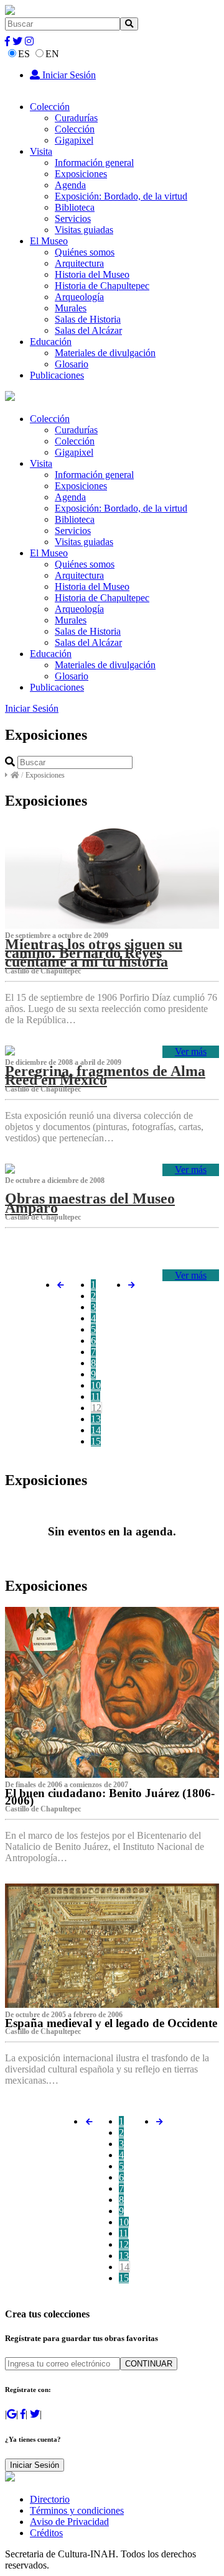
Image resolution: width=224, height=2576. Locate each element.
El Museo (49, 241)
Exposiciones (81, 174)
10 (96, 1385)
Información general (94, 163)
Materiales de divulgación (105, 353)
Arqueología (79, 297)
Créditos (46, 2533)
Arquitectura (79, 263)
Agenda (70, 185)
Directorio (50, 2499)
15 (96, 1441)
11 (96, 1396)
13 (96, 1419)
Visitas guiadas (84, 230)
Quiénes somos (85, 252)
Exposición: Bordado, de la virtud (121, 196)
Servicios (73, 218)
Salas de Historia (88, 319)
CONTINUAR (149, 2364)
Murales (71, 308)
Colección (50, 107)
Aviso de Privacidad (69, 2522)
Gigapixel (74, 140)
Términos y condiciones (77, 2510)
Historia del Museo (92, 274)
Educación (51, 342)
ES (24, 54)
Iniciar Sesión (68, 75)
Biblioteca (75, 207)
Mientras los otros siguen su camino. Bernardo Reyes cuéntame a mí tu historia (94, 953)
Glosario (72, 364)
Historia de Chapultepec (102, 286)
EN (52, 54)
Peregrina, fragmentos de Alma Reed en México (105, 1075)
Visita (41, 151)
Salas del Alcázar (88, 330)
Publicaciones (57, 375)
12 (96, 1408)
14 (96, 1430)
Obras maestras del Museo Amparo (90, 1203)
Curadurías (76, 118)
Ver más (191, 1051)
